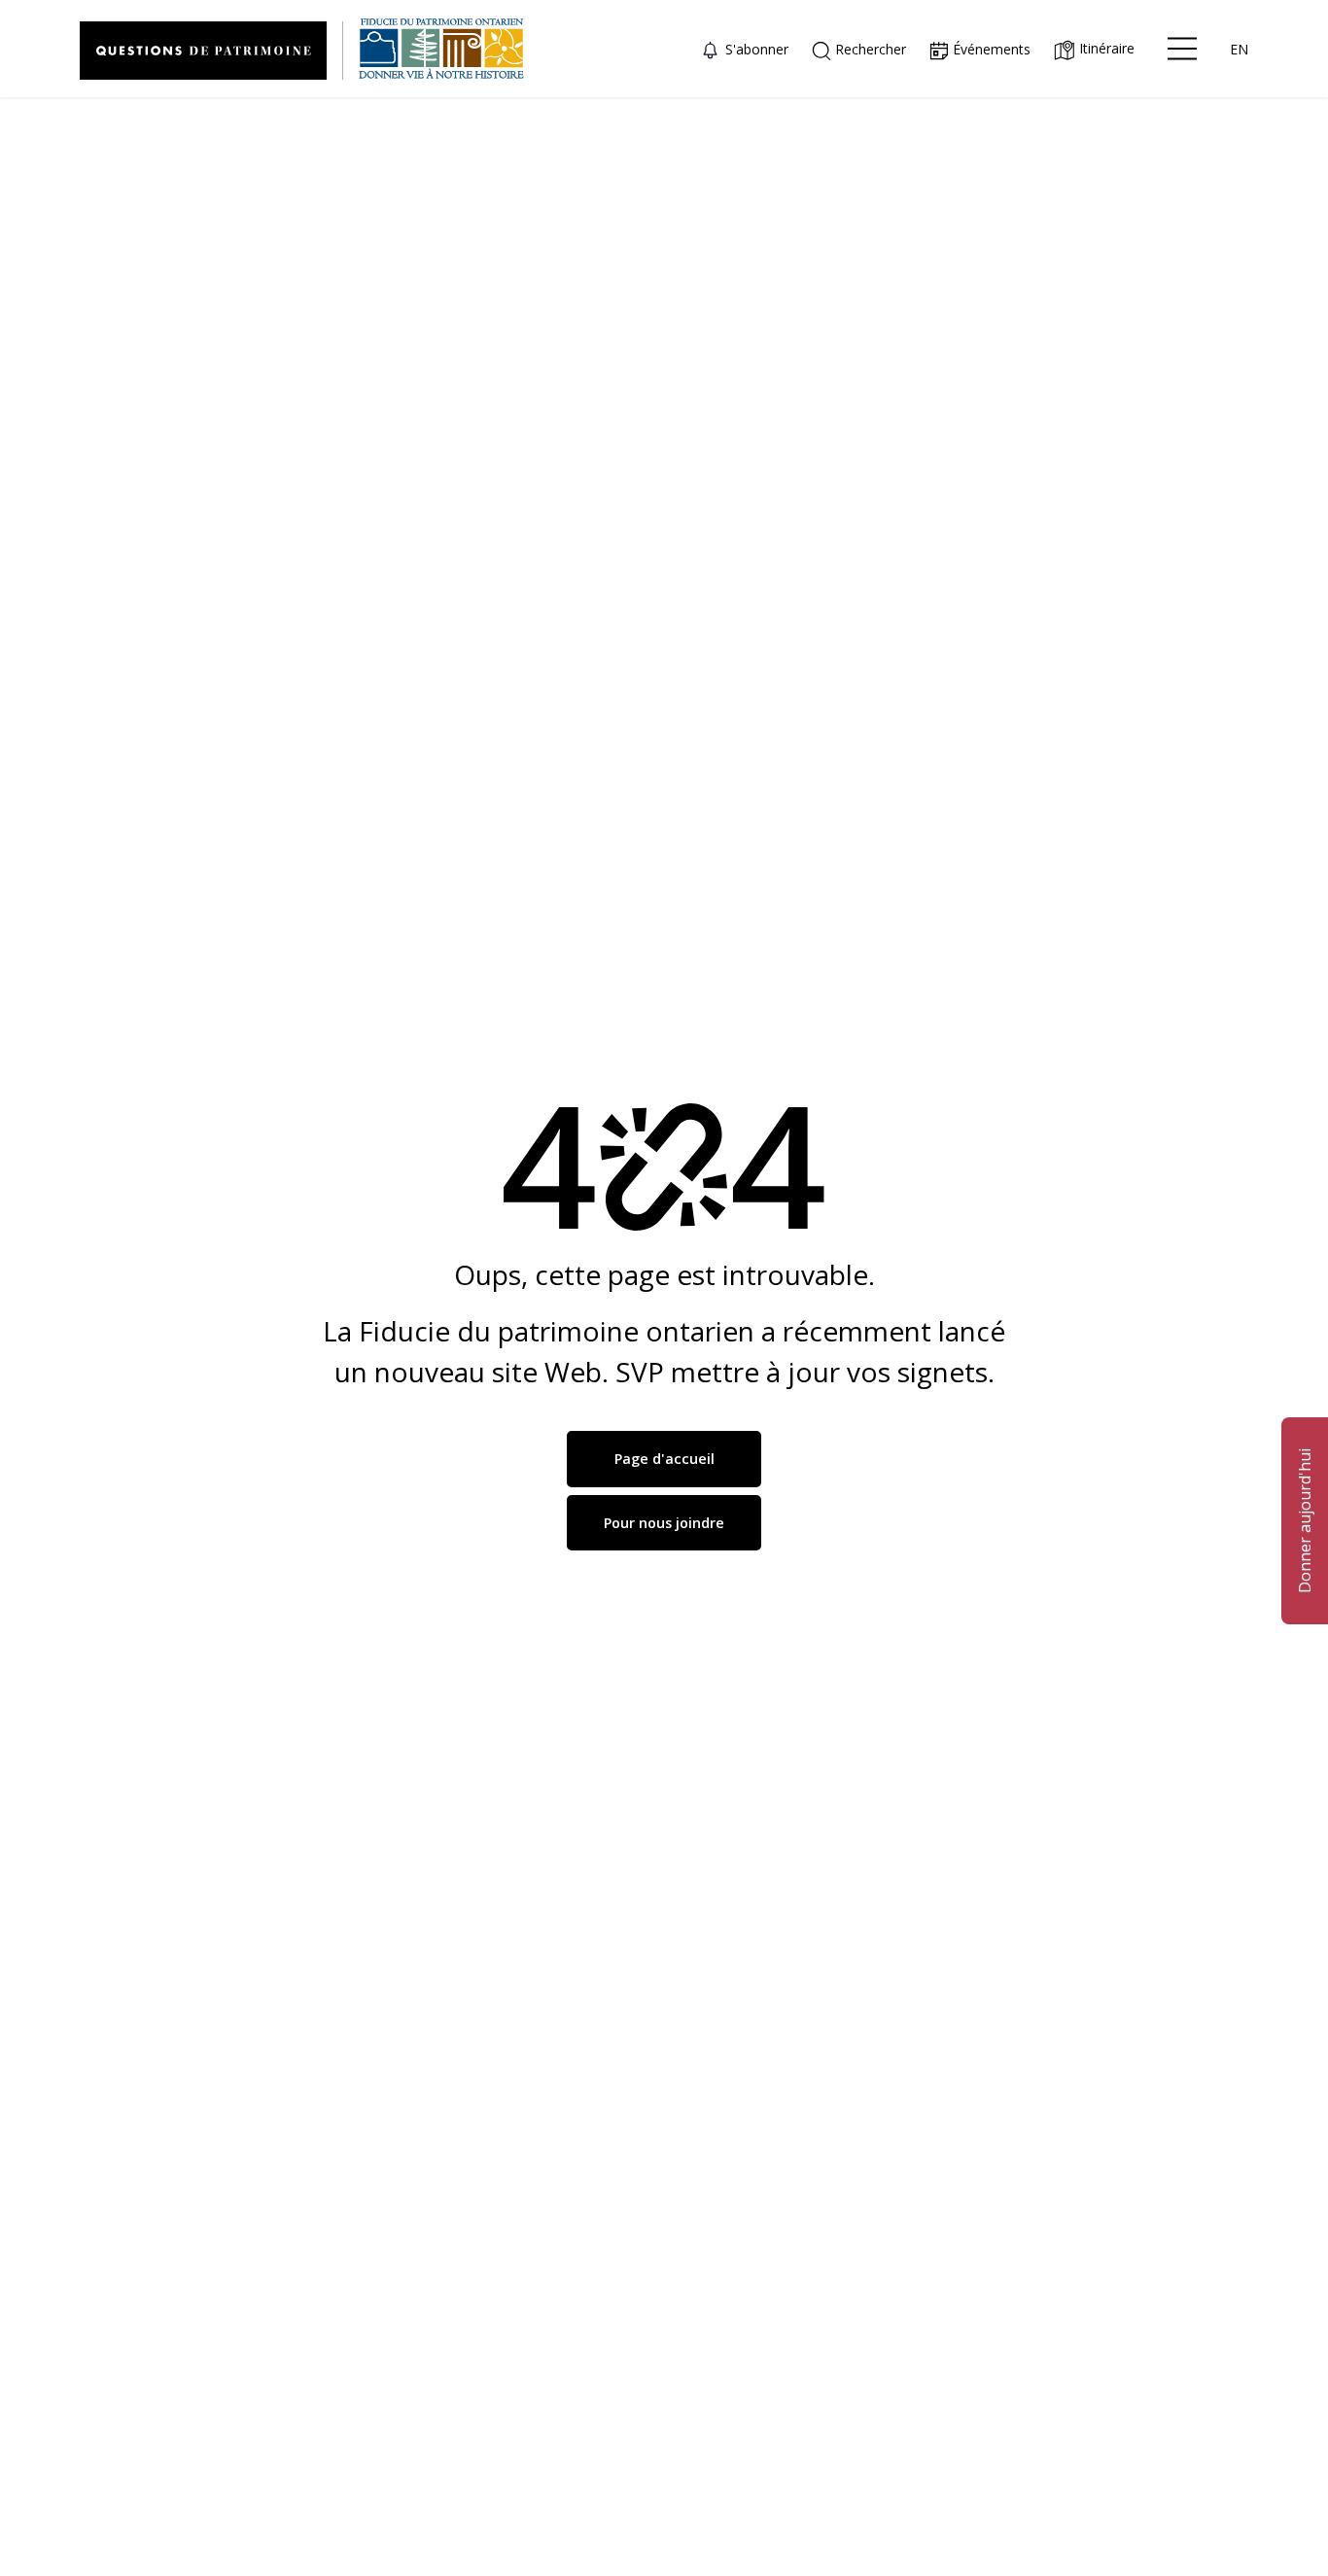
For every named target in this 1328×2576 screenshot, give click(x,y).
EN (1239, 49)
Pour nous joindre (664, 1523)
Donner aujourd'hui (1305, 1521)
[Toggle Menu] (1182, 49)
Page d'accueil (664, 1459)
